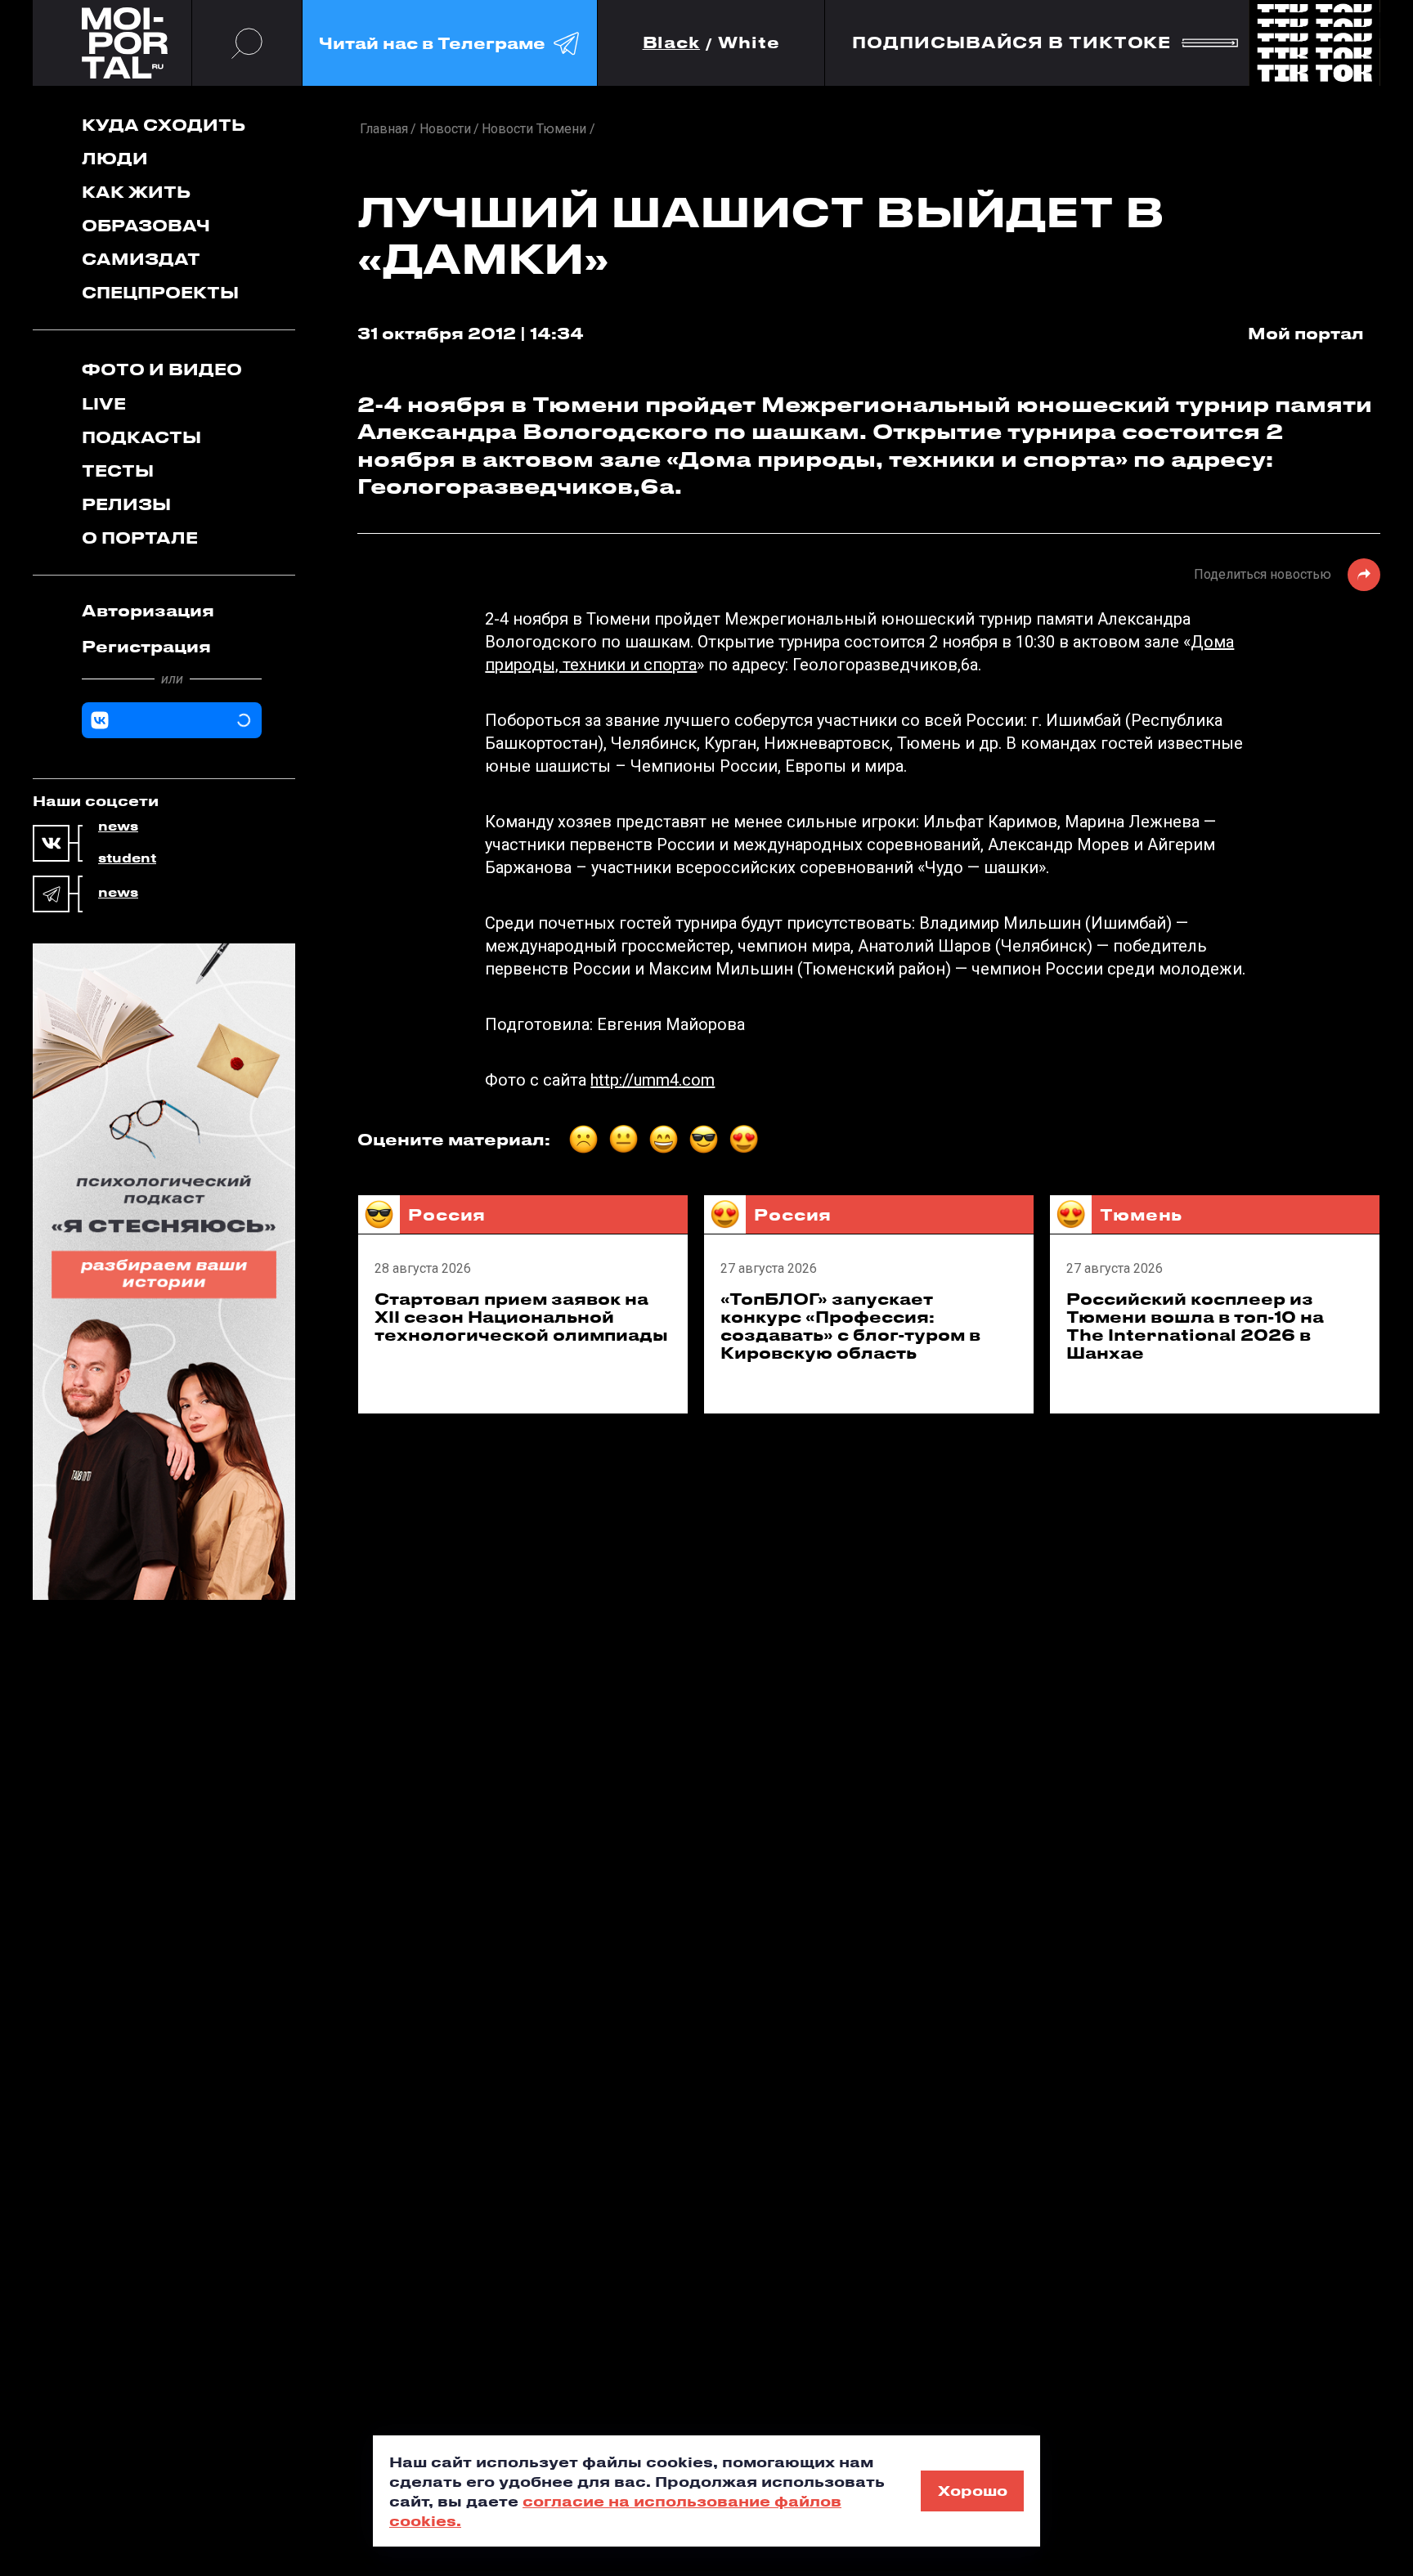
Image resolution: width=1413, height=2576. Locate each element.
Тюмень (1141, 1214)
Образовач (146, 225)
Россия (447, 1214)
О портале (140, 538)
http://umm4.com (653, 1080)
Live (104, 403)
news (118, 827)
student (127, 858)
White (749, 43)
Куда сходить (164, 125)
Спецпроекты (160, 292)
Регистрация (146, 646)
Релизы (126, 504)
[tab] (172, 611)
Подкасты (141, 437)
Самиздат (141, 259)
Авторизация (148, 610)
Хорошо (973, 2490)
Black (672, 43)
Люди (115, 158)
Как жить (136, 192)
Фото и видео (162, 369)
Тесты (118, 470)
